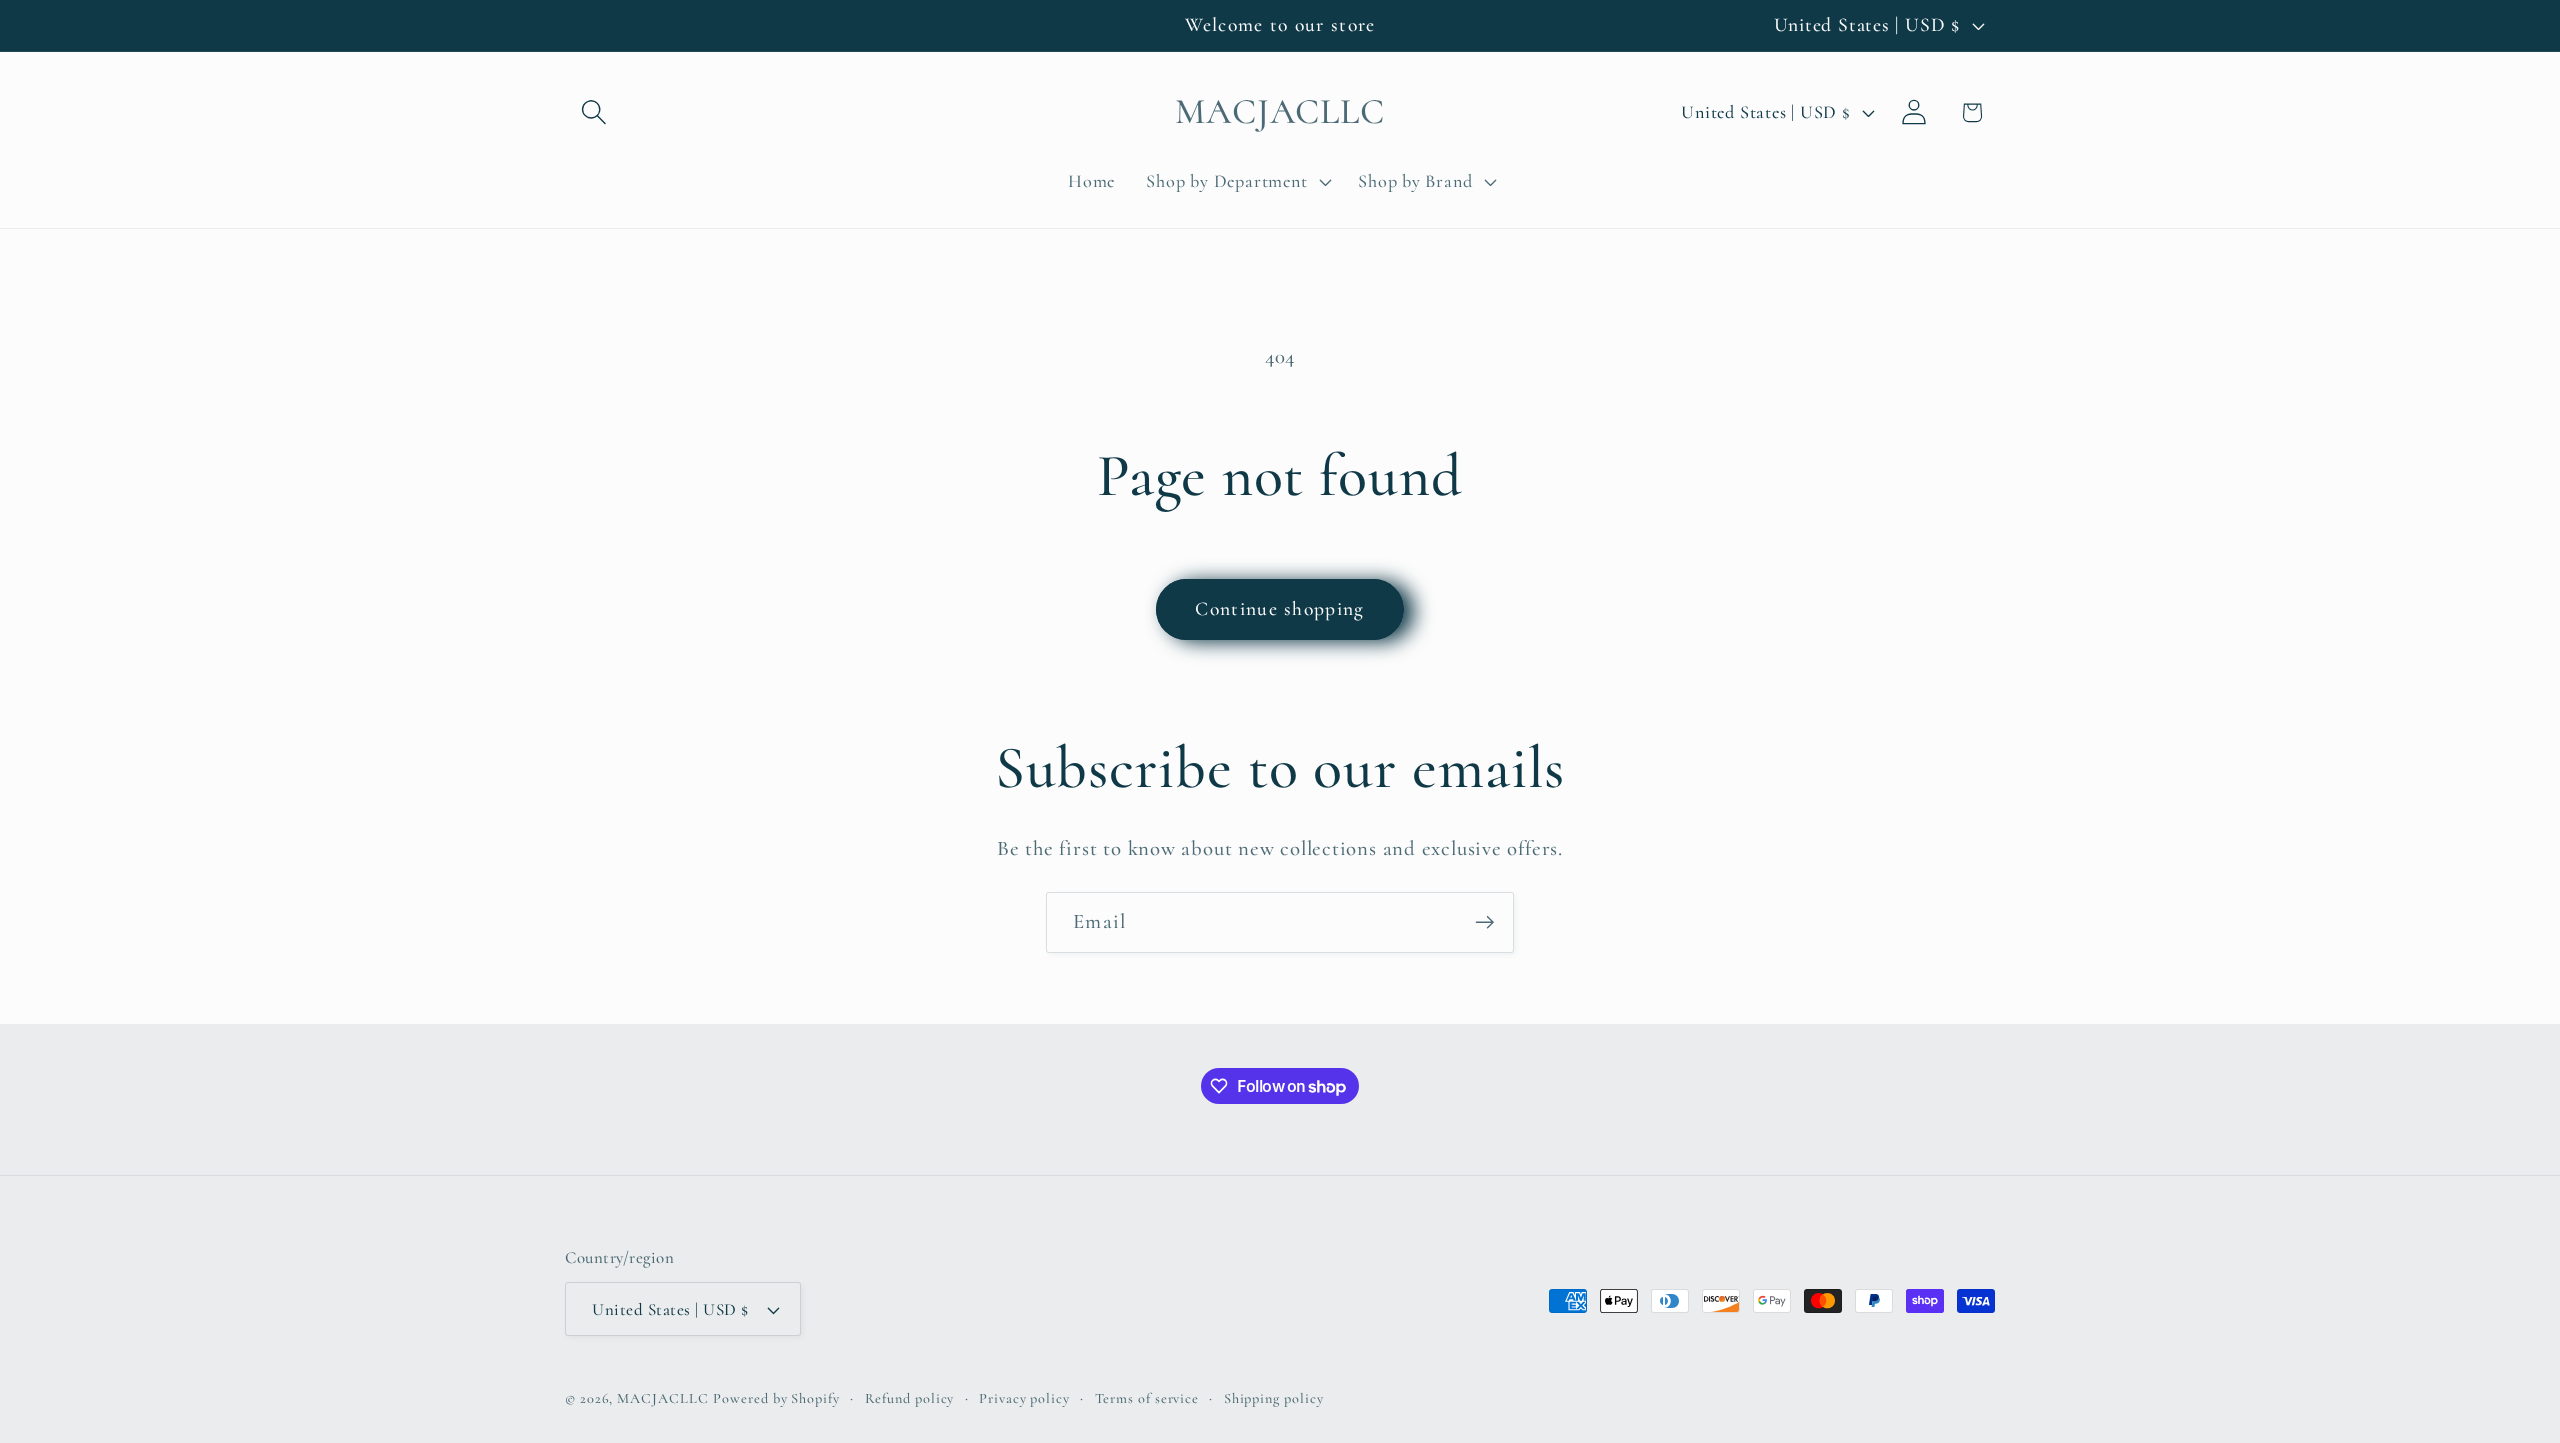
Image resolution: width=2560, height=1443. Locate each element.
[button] (593, 112)
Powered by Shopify (776, 1398)
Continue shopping (1279, 609)
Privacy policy (1024, 1398)
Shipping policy (1274, 1398)
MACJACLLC (662, 1398)
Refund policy (910, 1398)
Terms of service (1147, 1398)
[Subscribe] (1484, 922)
